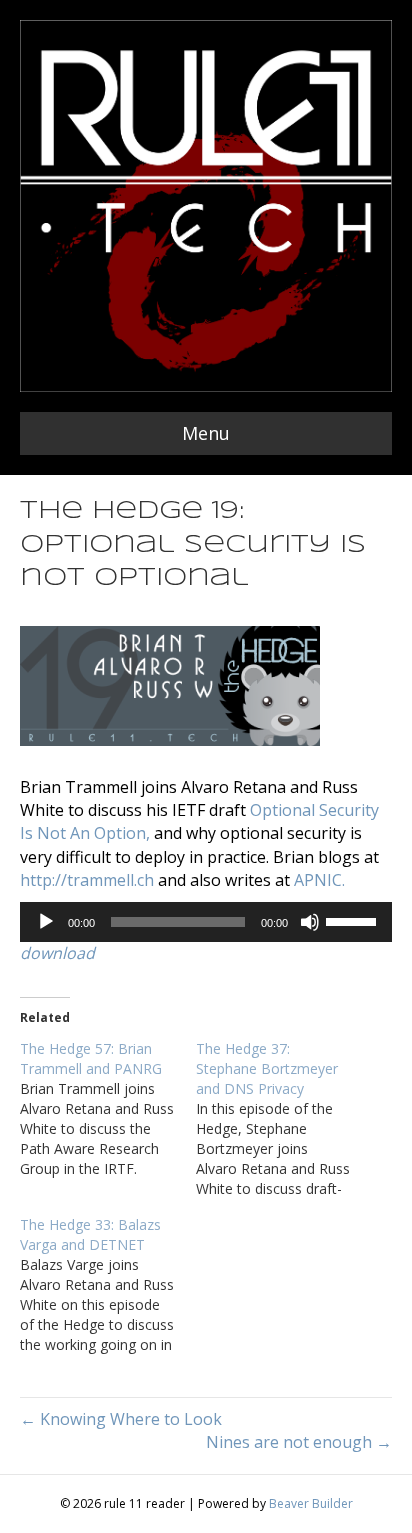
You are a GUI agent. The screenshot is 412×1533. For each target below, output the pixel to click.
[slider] (354, 920)
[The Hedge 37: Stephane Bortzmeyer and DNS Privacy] (284, 1119)
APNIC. (319, 880)
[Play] (46, 922)
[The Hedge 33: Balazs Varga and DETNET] (108, 1285)
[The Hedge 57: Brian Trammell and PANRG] (108, 1109)
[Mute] (310, 922)
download (57, 953)
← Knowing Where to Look (121, 1419)
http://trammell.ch (87, 880)
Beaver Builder (311, 1503)
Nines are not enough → (299, 1442)
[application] (206, 922)
